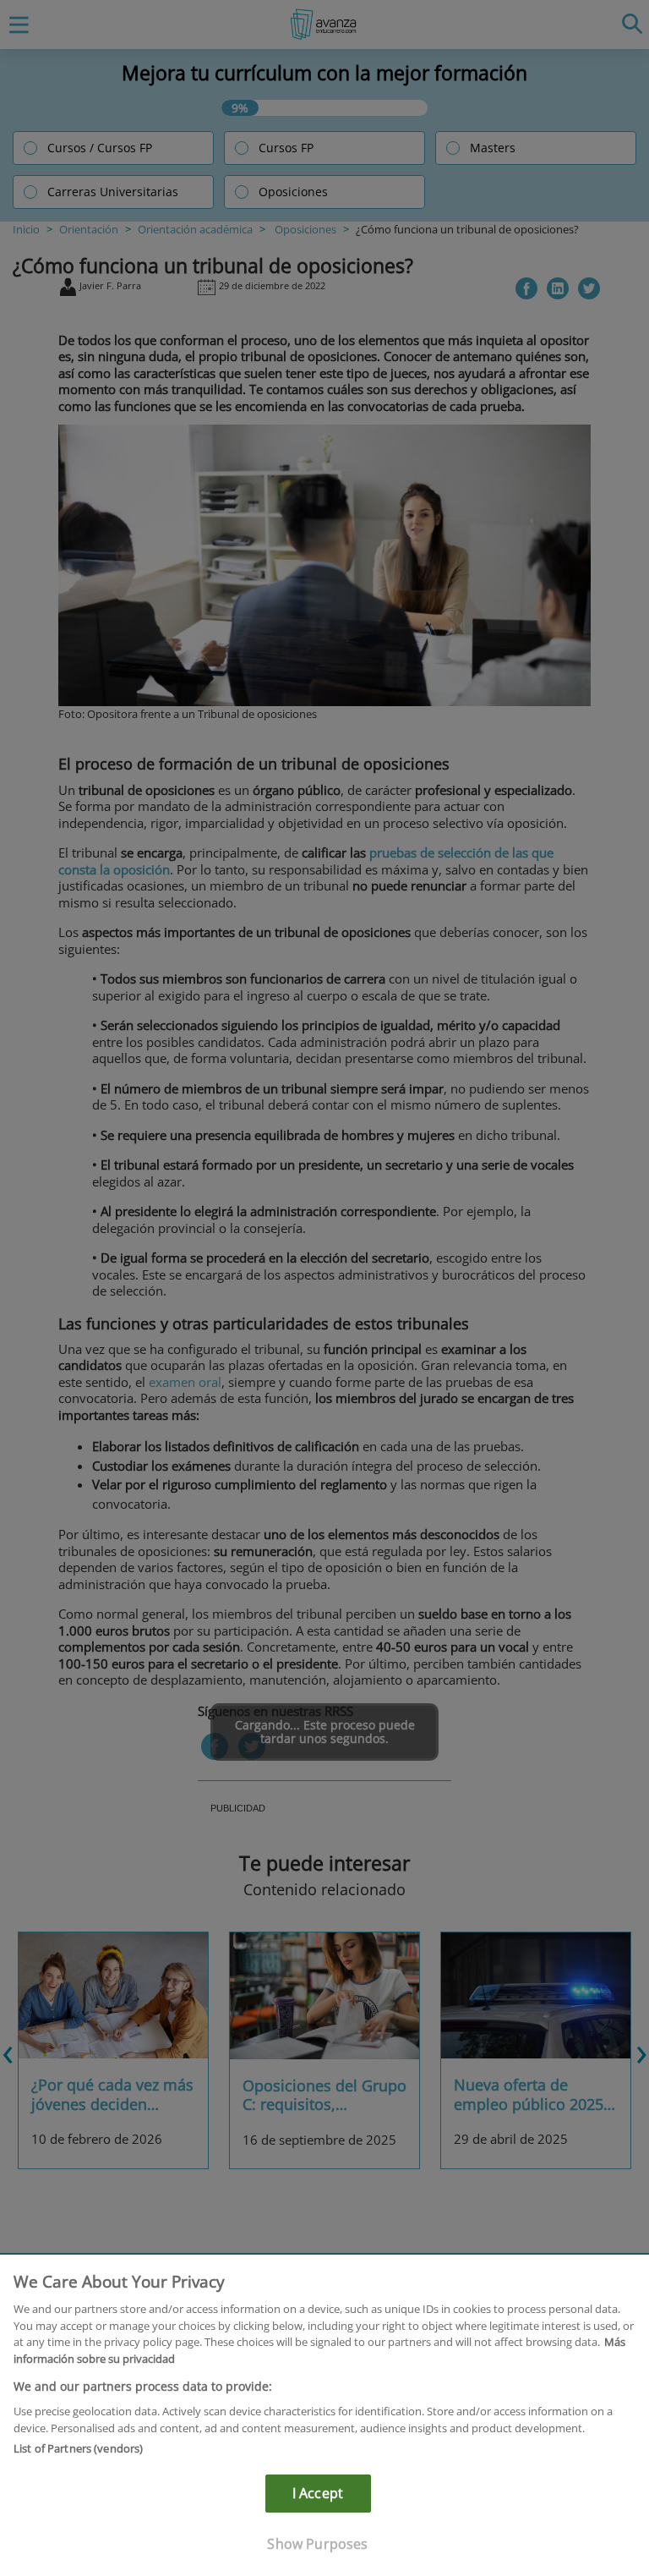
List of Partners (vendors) (78, 2448)
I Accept (318, 2493)
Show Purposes (317, 2544)
